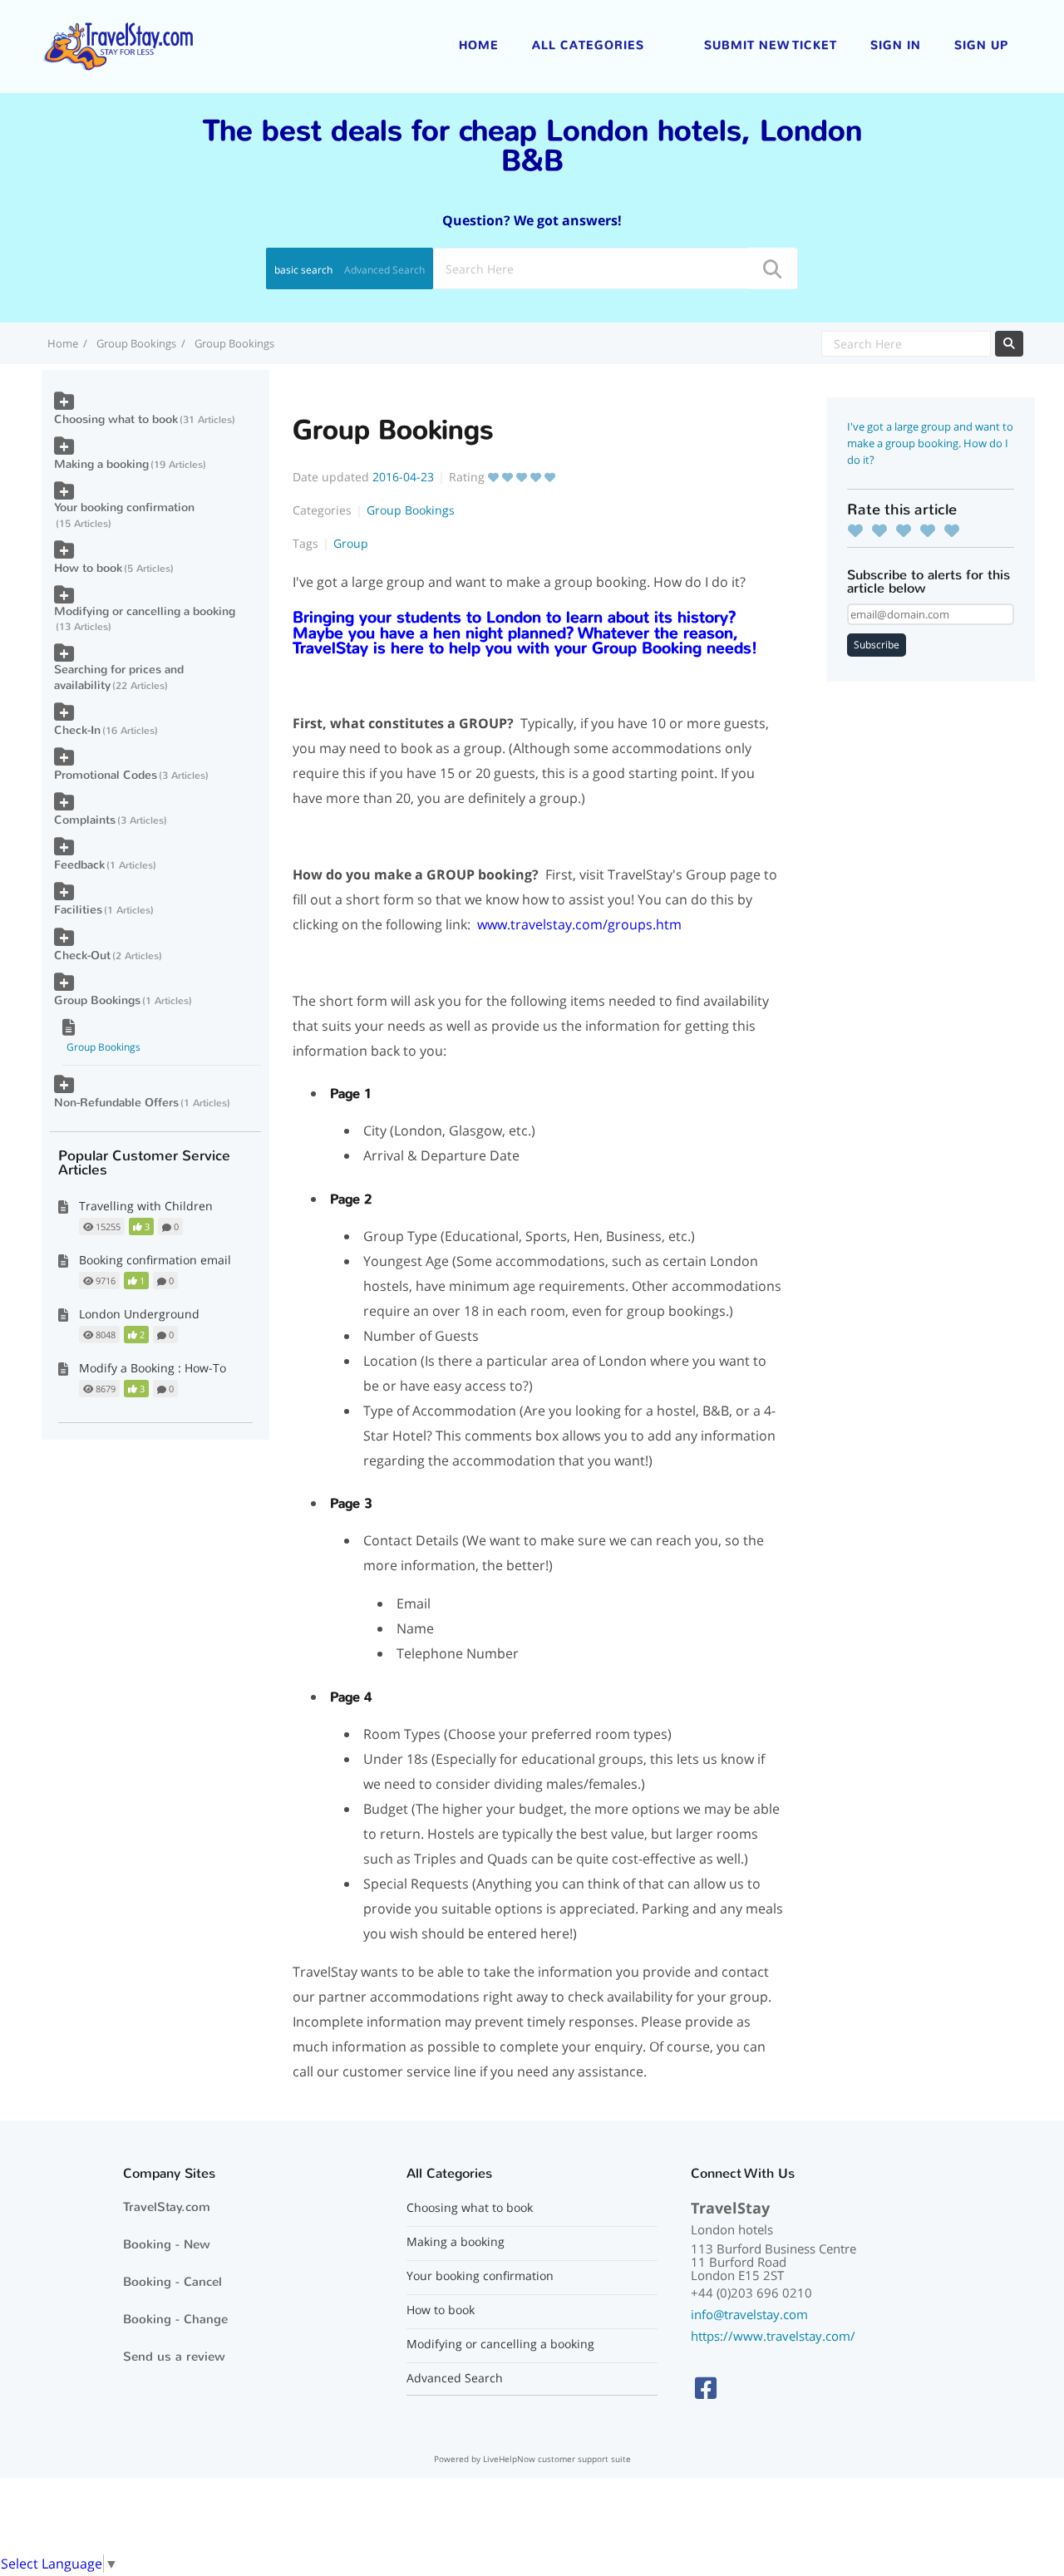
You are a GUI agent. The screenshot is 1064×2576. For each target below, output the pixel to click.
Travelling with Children (146, 1206)
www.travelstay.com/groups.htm (579, 924)
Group (351, 543)
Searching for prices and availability (119, 677)
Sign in (896, 45)
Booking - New (167, 2244)
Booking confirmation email (155, 1260)
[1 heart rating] (860, 530)
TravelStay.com (167, 2207)
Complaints (85, 820)
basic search (303, 270)
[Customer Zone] (118, 45)
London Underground (139, 1314)
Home (479, 45)
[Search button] (771, 268)
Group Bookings (136, 343)
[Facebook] (706, 2388)
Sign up (981, 45)
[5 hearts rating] (956, 530)
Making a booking (101, 464)
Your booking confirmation (124, 507)
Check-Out (82, 956)
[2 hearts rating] (884, 530)
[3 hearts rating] (908, 530)
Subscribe (877, 645)
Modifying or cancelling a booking (145, 611)
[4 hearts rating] (932, 530)
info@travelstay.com (749, 2314)
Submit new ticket (771, 45)
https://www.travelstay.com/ (773, 2336)
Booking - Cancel (172, 2282)
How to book (88, 568)
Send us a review (174, 2357)
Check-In (77, 730)
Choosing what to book (116, 419)
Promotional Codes (106, 775)
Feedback (79, 865)
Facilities (78, 910)
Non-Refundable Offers (116, 1103)
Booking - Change (175, 2319)
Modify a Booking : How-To (153, 1368)
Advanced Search (384, 270)
